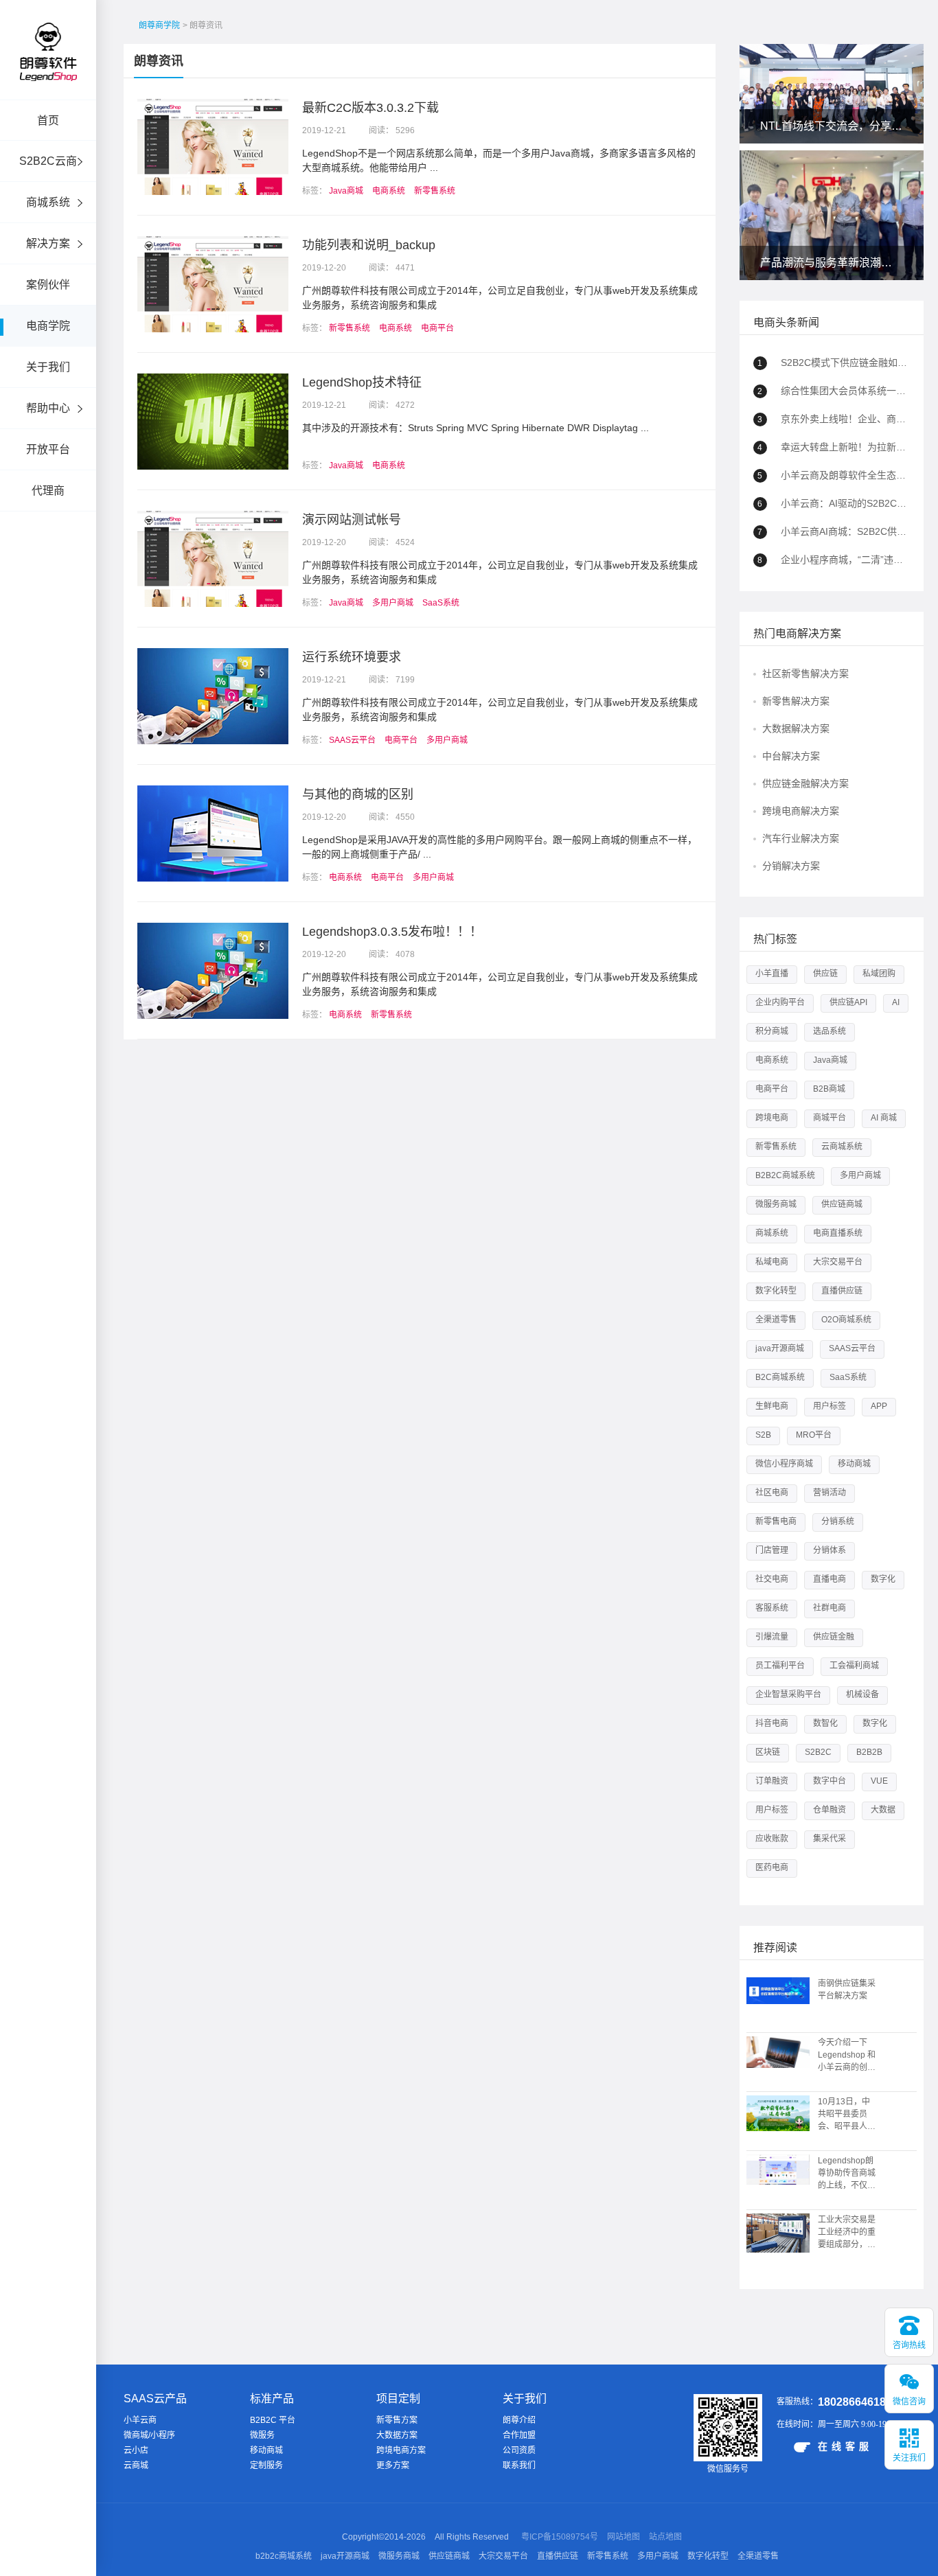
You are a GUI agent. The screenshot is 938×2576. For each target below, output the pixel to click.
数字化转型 (776, 1291)
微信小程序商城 (784, 1464)
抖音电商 (772, 1723)
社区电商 (772, 1493)
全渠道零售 (776, 1320)
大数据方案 (397, 2435)
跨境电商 (772, 1118)
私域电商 (772, 1262)
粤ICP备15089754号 (560, 2537)
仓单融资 (830, 1810)
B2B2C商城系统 (785, 1175)
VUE (879, 1781)
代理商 (48, 491)
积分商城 (772, 1031)
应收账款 (772, 1839)
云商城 (136, 2465)
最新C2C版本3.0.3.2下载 (370, 108)
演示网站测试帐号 (352, 520)
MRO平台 (814, 1435)
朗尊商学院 (159, 25)
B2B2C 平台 (273, 2420)
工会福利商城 (854, 1666)
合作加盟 (519, 2435)
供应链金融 (834, 1637)
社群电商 (830, 1608)
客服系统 (772, 1608)
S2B (763, 1435)
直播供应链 (842, 1291)
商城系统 (48, 202)
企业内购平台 (780, 1002)
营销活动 (830, 1493)
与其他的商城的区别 (358, 794)
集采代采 (830, 1839)
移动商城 (854, 1464)
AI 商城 (884, 1118)
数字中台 (830, 1781)
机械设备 (862, 1694)
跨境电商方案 (401, 2450)
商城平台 (830, 1118)
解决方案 (48, 243)
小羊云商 (140, 2420)
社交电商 (772, 1579)
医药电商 (772, 1867)
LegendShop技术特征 (362, 382)
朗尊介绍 (519, 2420)
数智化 (825, 1723)
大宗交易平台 (838, 1262)
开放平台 (48, 449)
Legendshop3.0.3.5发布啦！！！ (392, 932)
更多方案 (393, 2465)
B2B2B (869, 1752)
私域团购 (879, 974)
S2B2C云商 (48, 161)
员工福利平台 (780, 1666)
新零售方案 (397, 2420)
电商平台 (437, 328)
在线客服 (845, 2446)
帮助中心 (48, 408)
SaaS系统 (441, 603)
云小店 (136, 2450)
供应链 (825, 974)
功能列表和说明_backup (369, 245)
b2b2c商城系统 (284, 2556)
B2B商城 (829, 1089)
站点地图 (665, 2537)
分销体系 (830, 1550)
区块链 (768, 1752)
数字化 (883, 1579)
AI (896, 1002)
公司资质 (519, 2450)
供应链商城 (842, 1204)
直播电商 (830, 1579)
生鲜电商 (772, 1406)
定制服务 (266, 2465)
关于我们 (48, 367)
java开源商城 (780, 1348)
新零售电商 (776, 1521)
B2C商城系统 (780, 1377)
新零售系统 (435, 191)
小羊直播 (772, 974)
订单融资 (772, 1781)
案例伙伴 (48, 285)
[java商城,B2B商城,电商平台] (48, 70)
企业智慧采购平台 (788, 1694)
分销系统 (838, 1521)
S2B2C (818, 1752)
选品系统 (830, 1031)
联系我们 (519, 2465)
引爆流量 (772, 1637)
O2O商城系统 (846, 1320)
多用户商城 (393, 603)
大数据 (883, 1810)
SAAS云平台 (352, 740)
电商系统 (389, 191)
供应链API (848, 1002)
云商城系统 (842, 1147)
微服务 (262, 2435)
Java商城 (346, 191)
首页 (48, 120)
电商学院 (48, 326)
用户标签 (830, 1406)
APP (879, 1406)
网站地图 (624, 2537)
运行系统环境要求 (352, 657)
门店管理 (772, 1550)
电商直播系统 (838, 1233)
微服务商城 (776, 1204)
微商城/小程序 (149, 2435)
